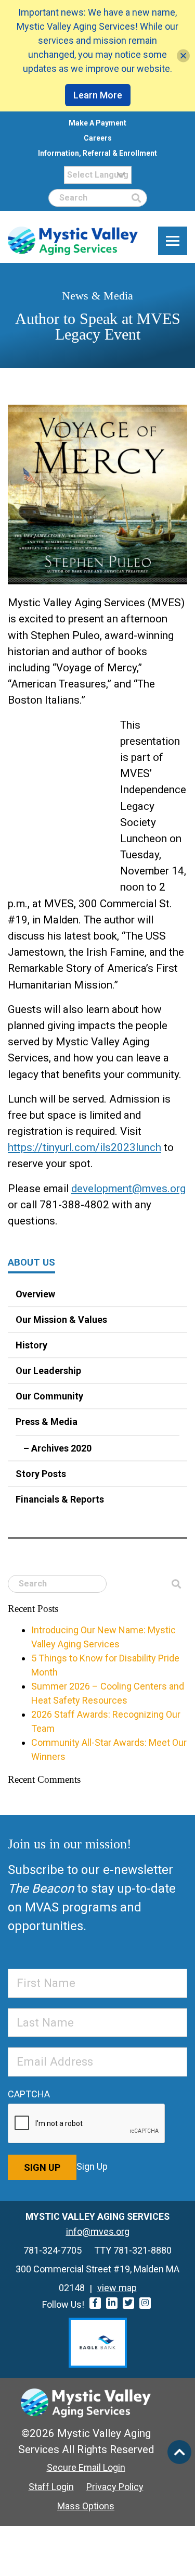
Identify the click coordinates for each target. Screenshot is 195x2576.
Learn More (98, 95)
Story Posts (41, 1474)
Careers (98, 138)
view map (117, 2288)
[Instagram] (145, 2303)
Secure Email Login (86, 2467)
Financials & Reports (60, 1499)
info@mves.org (98, 2231)
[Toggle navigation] (173, 241)
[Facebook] (95, 2303)
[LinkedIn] (112, 2303)
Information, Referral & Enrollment (97, 153)
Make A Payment (97, 123)
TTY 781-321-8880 (133, 2250)
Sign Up (42, 2167)
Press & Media (47, 1422)
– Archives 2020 (57, 1448)
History (31, 1345)
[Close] (183, 56)
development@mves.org (128, 1189)
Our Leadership (48, 1371)
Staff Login (51, 2487)
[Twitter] (128, 2303)
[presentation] (87, 2124)
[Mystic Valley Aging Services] (73, 241)
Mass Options (86, 2506)
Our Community (49, 1396)
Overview (35, 1294)
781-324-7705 (53, 2250)
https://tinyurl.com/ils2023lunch (84, 1147)
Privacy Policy (115, 2487)
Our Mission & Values (61, 1320)
